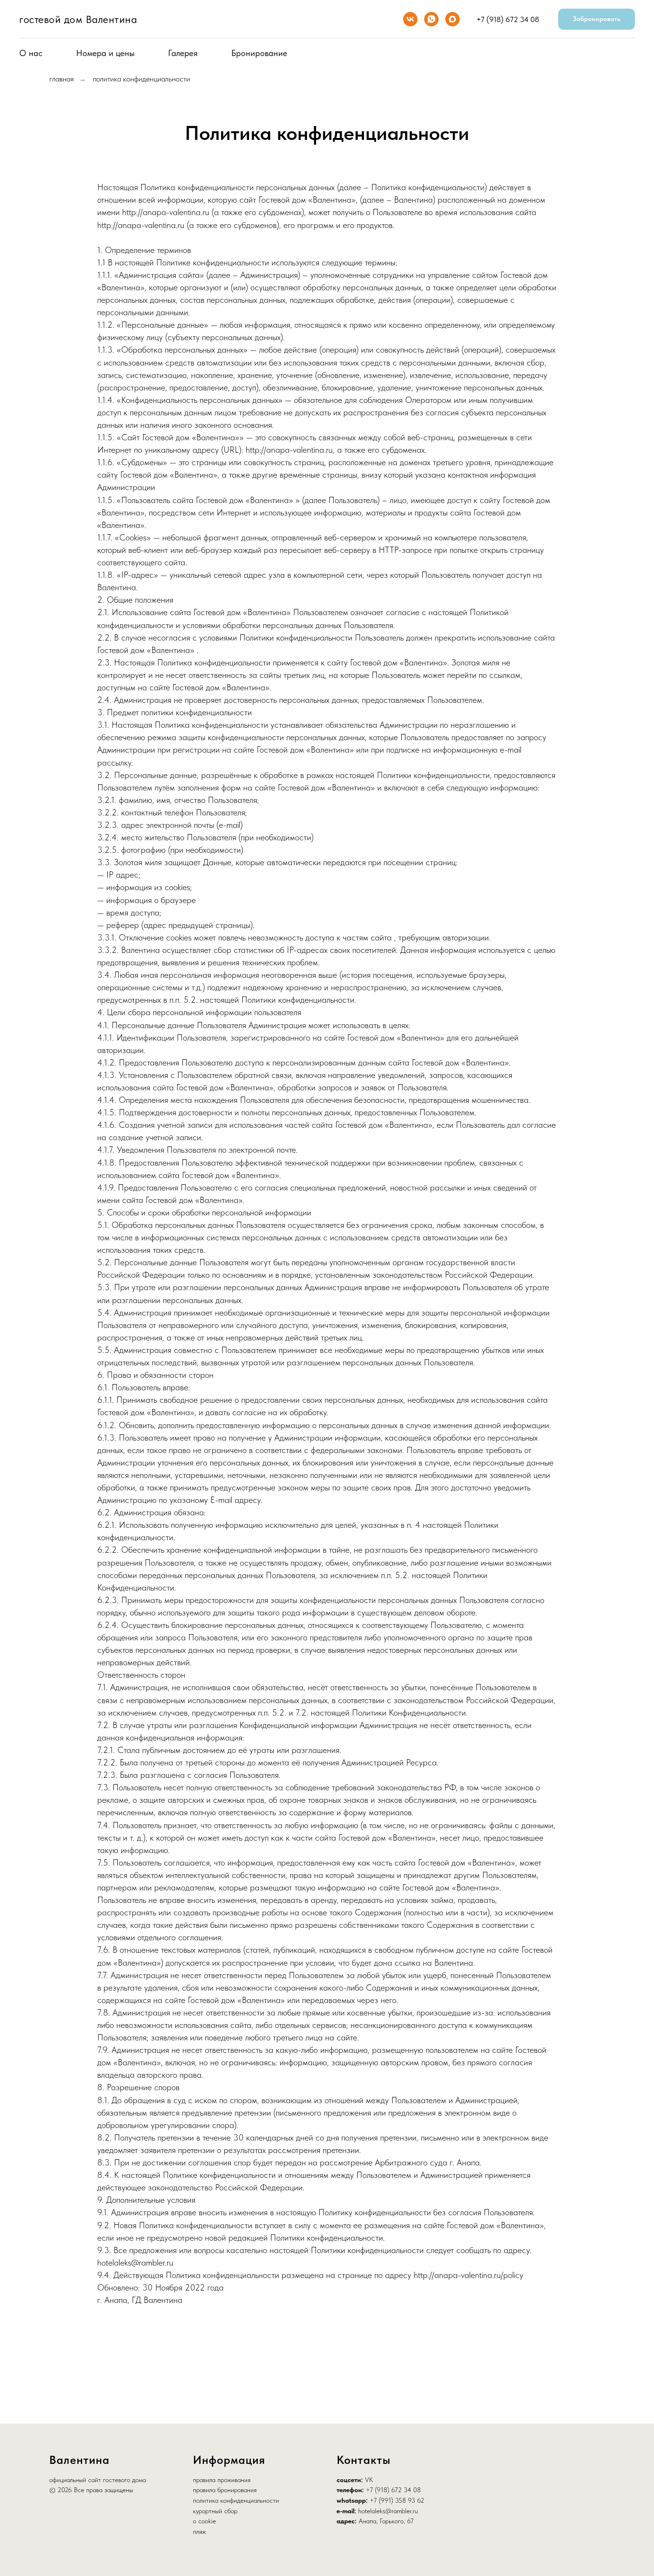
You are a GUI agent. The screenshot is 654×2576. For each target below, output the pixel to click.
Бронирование (259, 53)
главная (62, 79)
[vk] (410, 19)
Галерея (183, 53)
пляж (199, 2531)
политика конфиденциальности (141, 79)
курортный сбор (215, 2511)
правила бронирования (225, 2490)
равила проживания (223, 2480)
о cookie (204, 2521)
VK (369, 2480)
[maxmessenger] (452, 19)
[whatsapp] (431, 19)
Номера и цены (105, 53)
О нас (31, 53)
